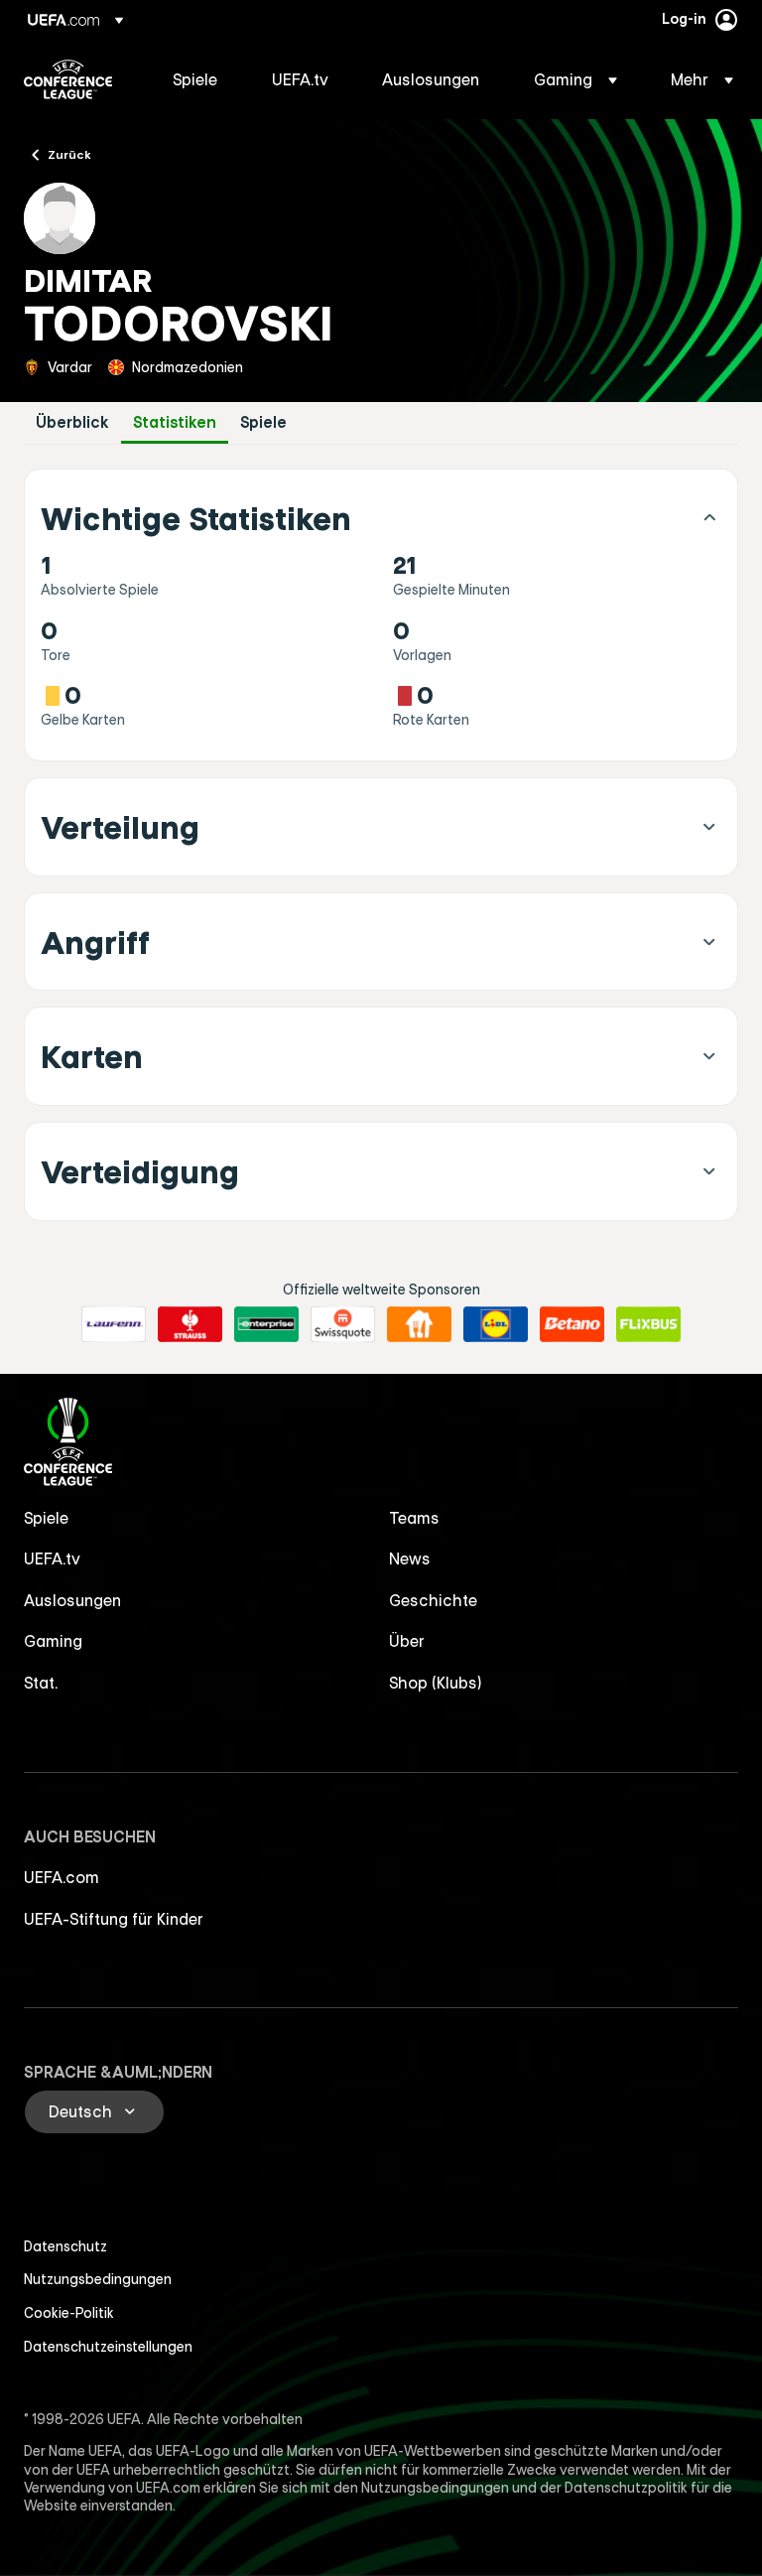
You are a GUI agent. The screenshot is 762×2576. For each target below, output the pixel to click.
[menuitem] (197, 79)
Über (407, 1641)
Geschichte (433, 1600)
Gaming (53, 1641)
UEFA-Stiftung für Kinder (114, 1919)
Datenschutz (65, 2246)
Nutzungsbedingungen (98, 2279)
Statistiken (175, 422)
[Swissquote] (343, 1324)
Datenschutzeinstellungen (108, 2347)
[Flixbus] (648, 1324)
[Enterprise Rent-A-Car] (266, 1324)
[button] (575, 79)
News (410, 1559)
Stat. (41, 1683)
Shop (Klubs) (436, 1683)
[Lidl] (496, 1324)
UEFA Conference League (68, 79)
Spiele (263, 422)
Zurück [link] (69, 154)
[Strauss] (190, 1324)
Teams (414, 1518)
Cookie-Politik (69, 2313)
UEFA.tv (52, 1559)
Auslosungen (72, 1600)
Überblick (72, 422)
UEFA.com (62, 1877)
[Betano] (572, 1324)
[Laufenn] (114, 1324)
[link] (195, 79)
